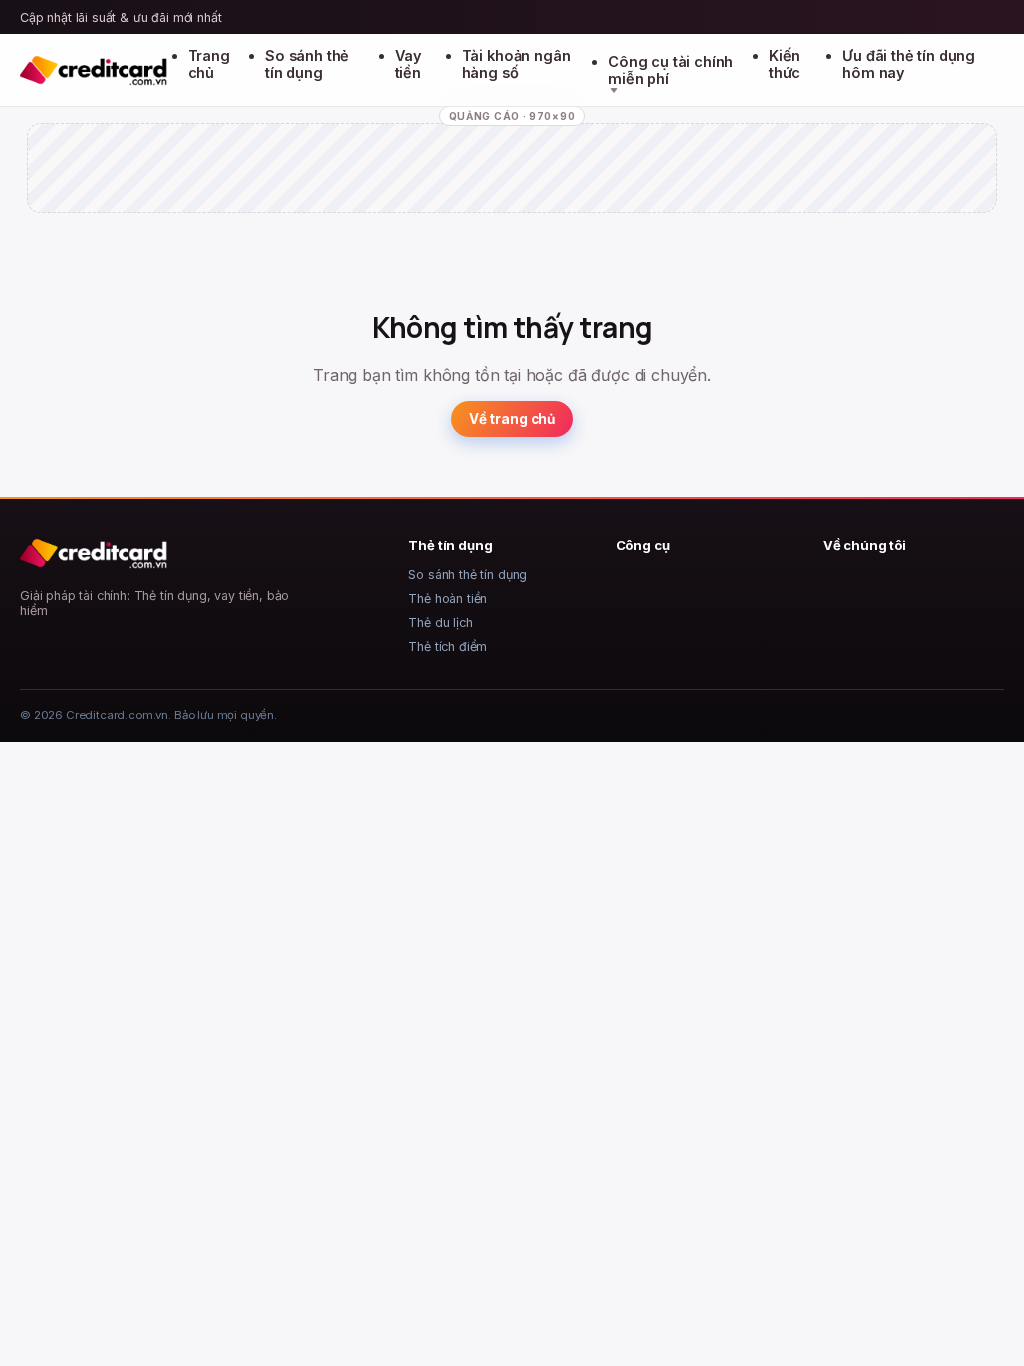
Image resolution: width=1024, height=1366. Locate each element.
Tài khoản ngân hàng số (516, 64)
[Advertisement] (512, 185)
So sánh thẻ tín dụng (307, 64)
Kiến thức (784, 64)
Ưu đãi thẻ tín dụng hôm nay (908, 64)
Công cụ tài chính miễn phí (670, 70)
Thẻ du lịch (440, 622)
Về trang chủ (512, 419)
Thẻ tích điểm (447, 646)
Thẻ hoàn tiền (447, 598)
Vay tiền (409, 64)
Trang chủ (209, 64)
